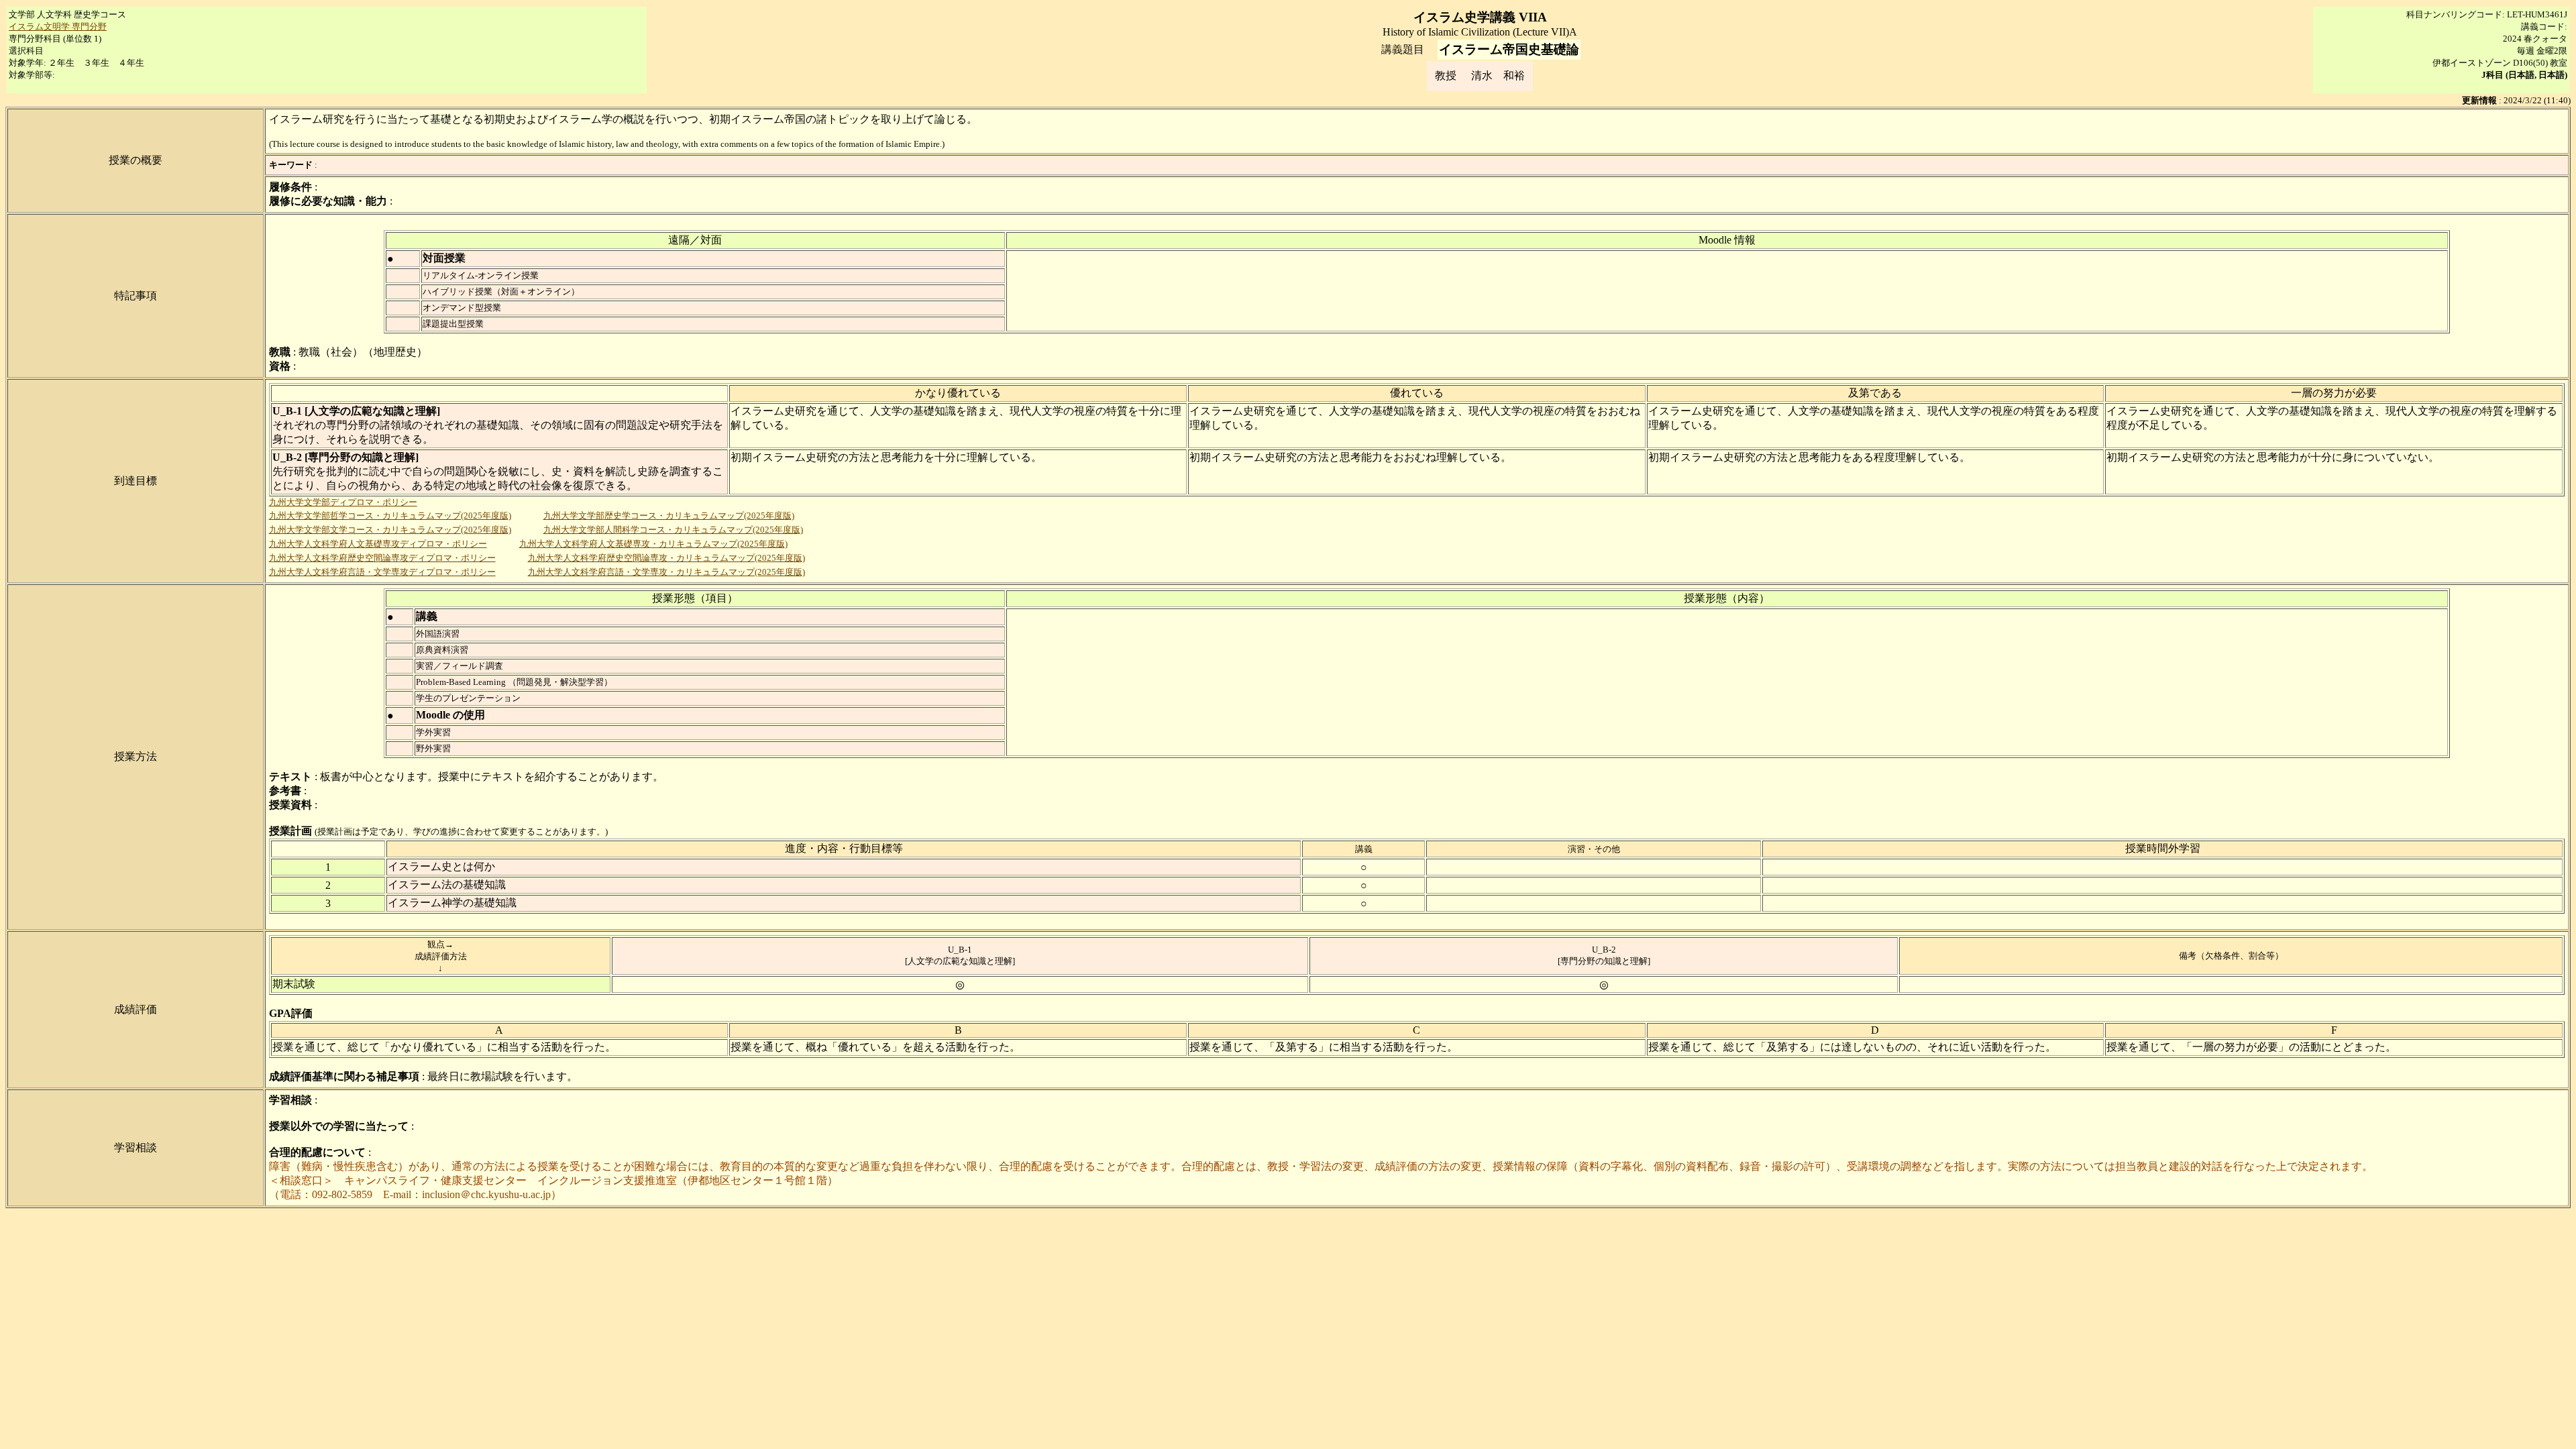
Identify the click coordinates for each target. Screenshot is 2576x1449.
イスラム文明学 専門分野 (58, 26)
